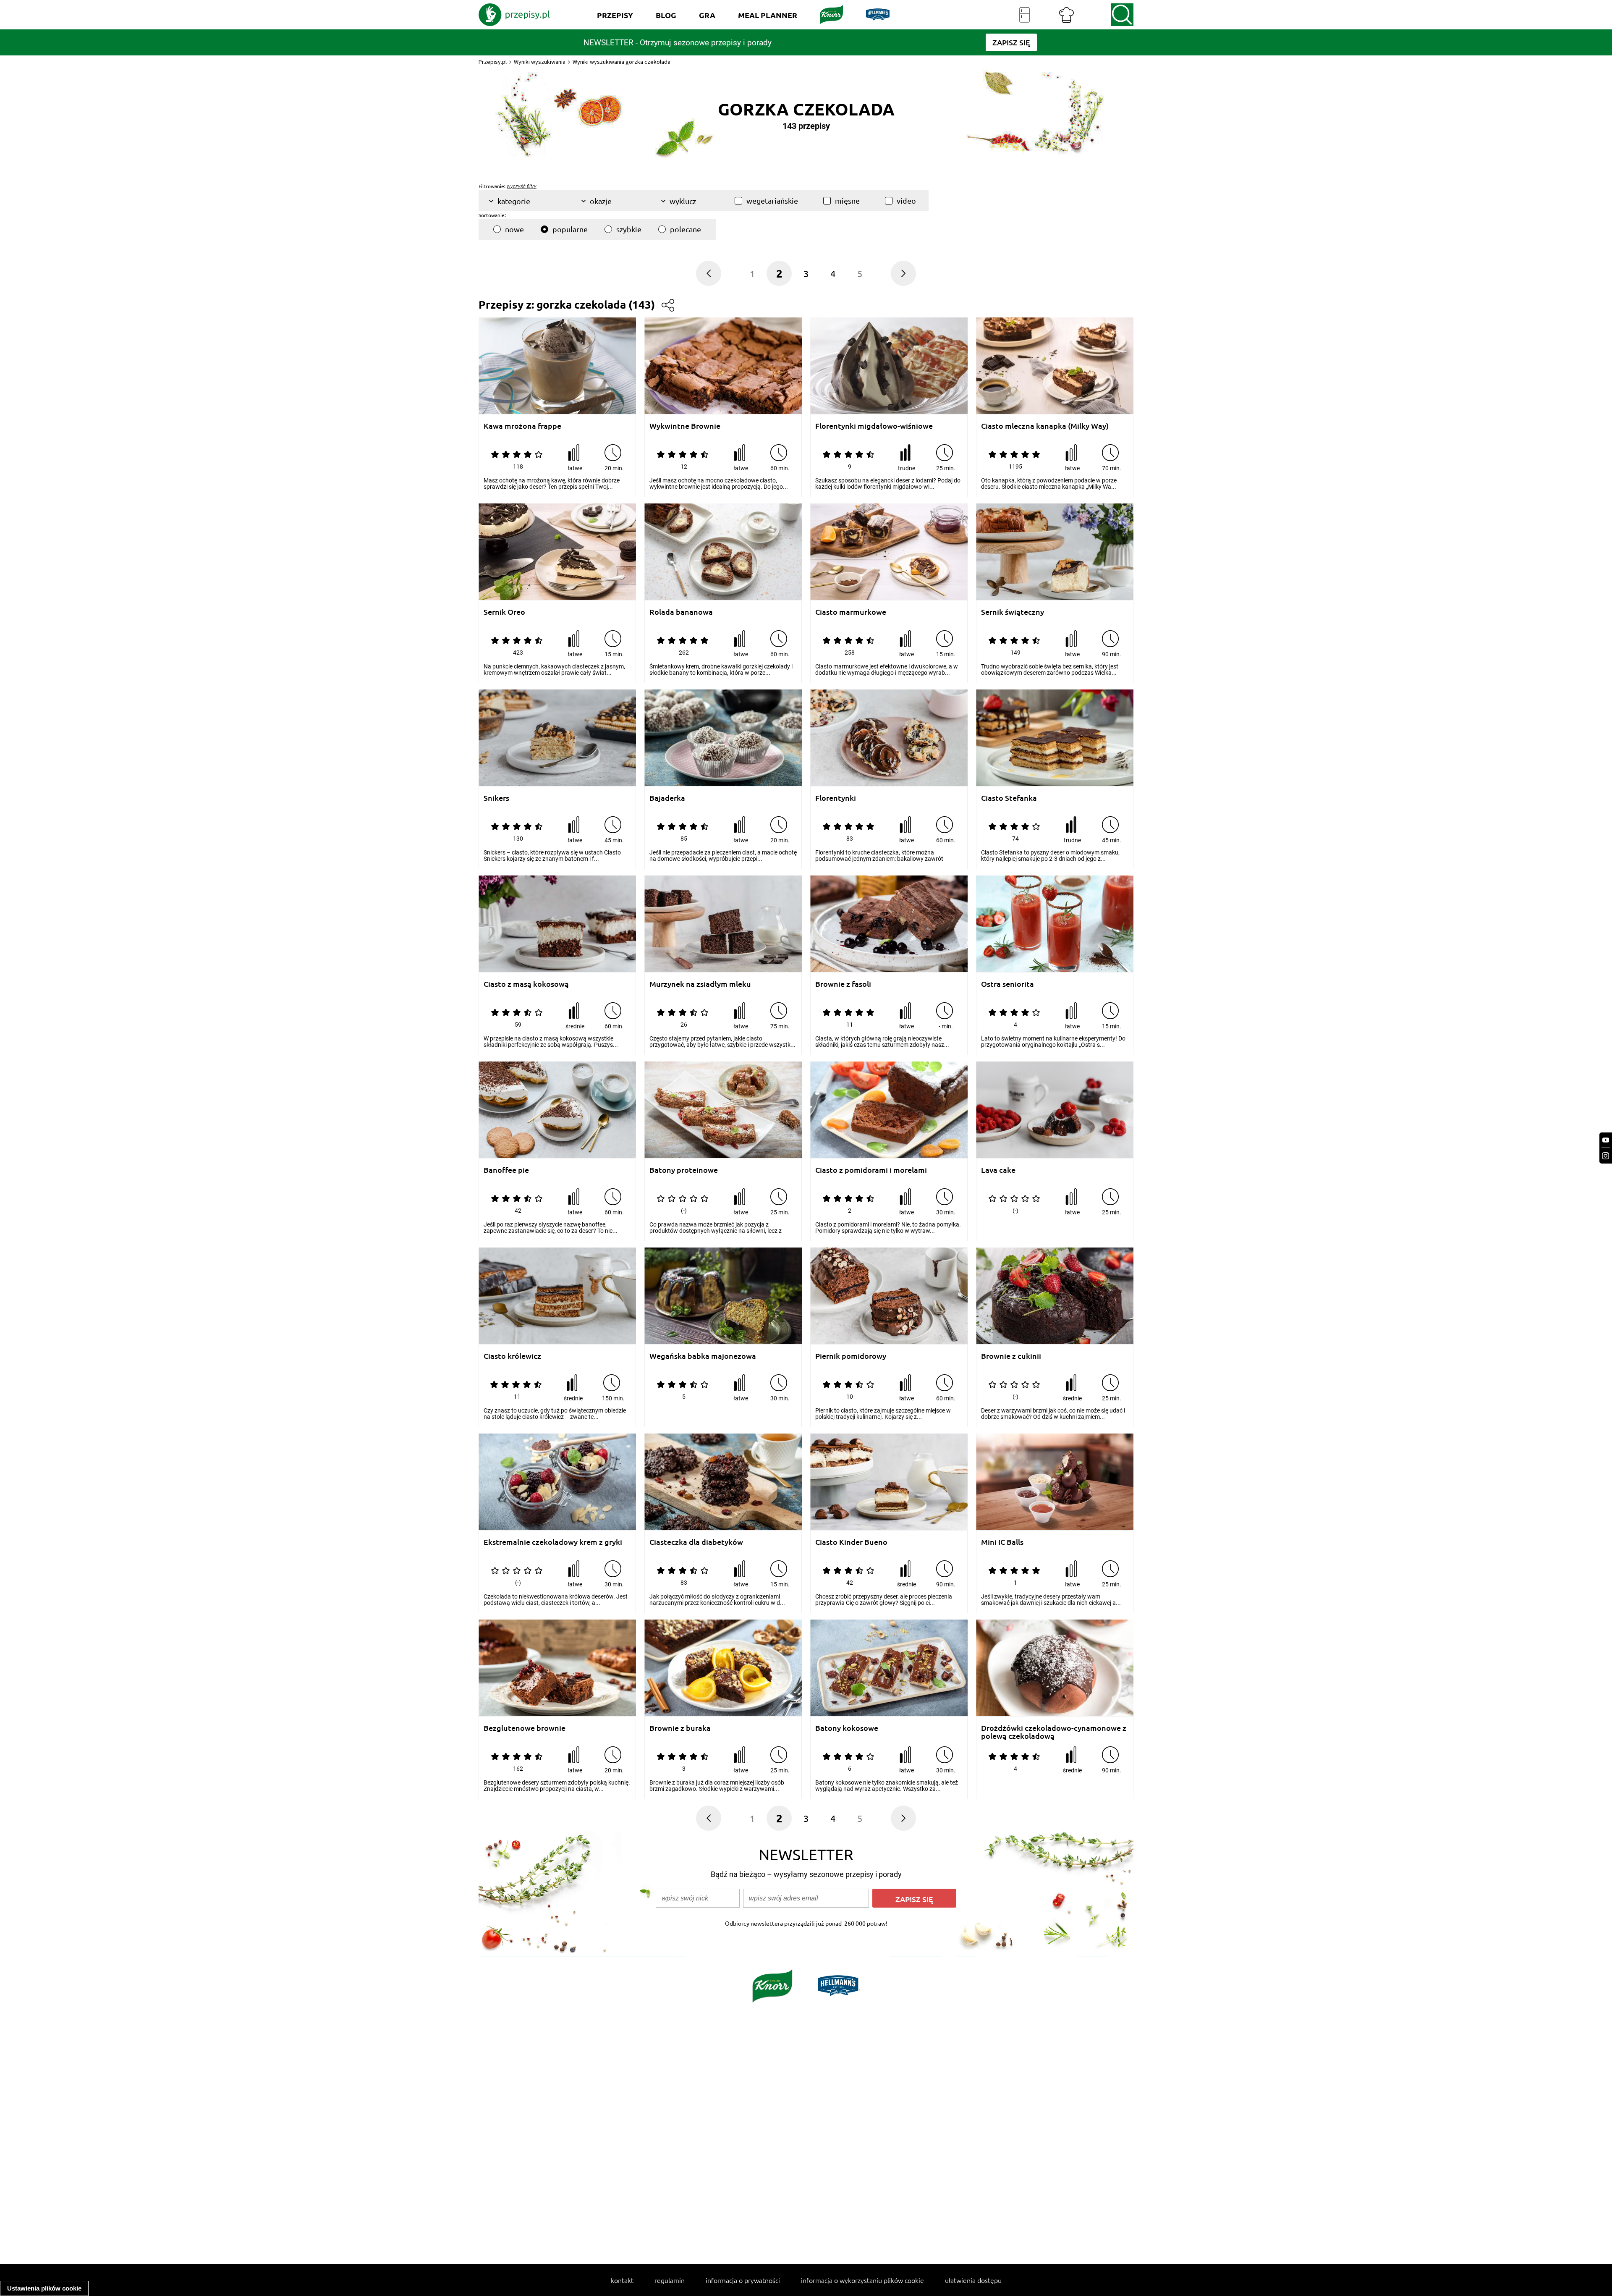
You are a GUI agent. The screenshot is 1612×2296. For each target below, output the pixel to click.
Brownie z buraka (680, 1728)
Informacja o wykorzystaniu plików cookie (862, 2280)
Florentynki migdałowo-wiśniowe (874, 426)
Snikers (496, 798)
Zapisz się (914, 1899)
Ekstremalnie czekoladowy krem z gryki (553, 1542)
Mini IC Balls (1002, 1542)
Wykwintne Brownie (685, 426)
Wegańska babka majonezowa (703, 1356)
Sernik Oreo (504, 612)
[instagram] (1606, 1156)
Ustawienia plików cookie (44, 2288)
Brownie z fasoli (843, 984)
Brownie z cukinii (1011, 1356)
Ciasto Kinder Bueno (851, 1542)
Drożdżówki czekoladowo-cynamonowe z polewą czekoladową (1054, 1732)
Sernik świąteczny (1013, 612)
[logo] (514, 15)
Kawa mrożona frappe (522, 426)
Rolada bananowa (681, 612)
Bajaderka (667, 798)
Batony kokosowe (847, 1728)
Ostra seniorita (1007, 984)
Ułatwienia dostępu (973, 2280)
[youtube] (1606, 1140)
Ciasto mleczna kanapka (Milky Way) (1045, 426)
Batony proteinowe (684, 1170)
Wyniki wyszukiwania (540, 62)
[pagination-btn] (709, 273)
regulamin (670, 2280)
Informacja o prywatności (743, 2280)
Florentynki (836, 798)
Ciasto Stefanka (1009, 798)
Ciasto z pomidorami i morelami (871, 1170)
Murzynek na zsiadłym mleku (700, 984)
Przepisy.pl (493, 62)
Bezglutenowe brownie (525, 1728)
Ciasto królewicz (512, 1356)
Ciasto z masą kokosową (526, 984)
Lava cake (998, 1170)
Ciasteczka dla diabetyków (696, 1542)
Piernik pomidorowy (851, 1356)
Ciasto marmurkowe (851, 612)
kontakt (622, 2280)
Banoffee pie (506, 1170)
